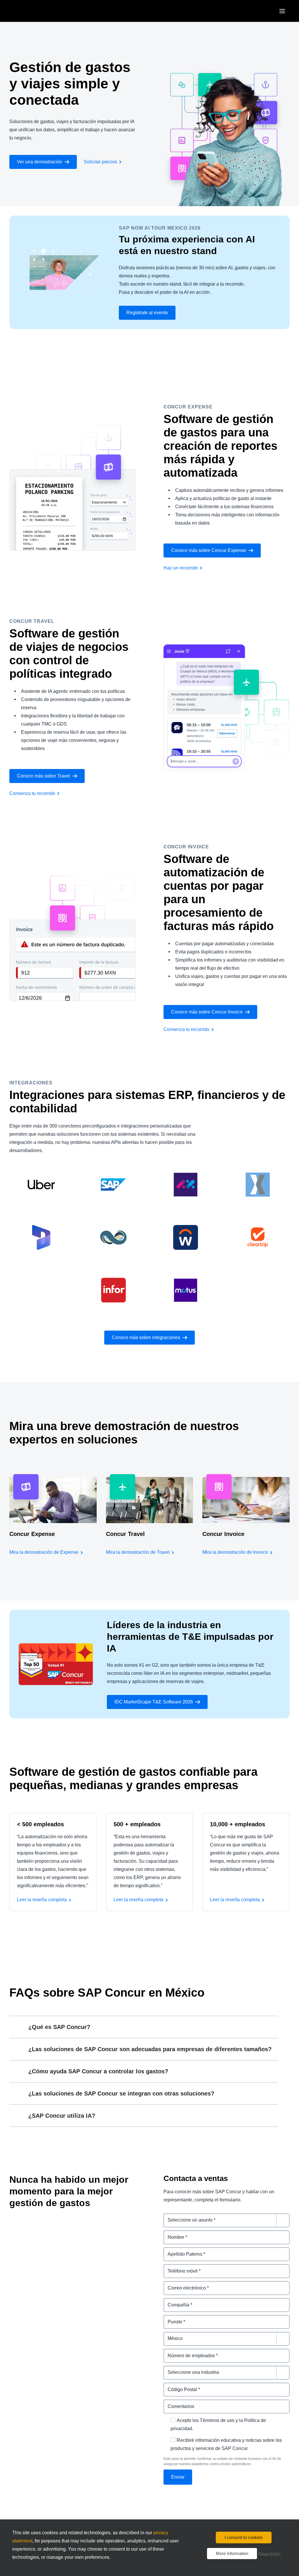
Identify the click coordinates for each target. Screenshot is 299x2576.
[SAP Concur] (36, 11)
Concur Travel (125, 1534)
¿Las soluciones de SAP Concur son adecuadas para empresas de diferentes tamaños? (150, 2049)
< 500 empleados (40, 1824)
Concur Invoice (223, 1534)
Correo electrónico (184, 2284)
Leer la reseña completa (42, 1900)
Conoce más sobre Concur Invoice (207, 1012)
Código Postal (179, 2386)
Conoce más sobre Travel (44, 776)
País (168, 2335)
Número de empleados (189, 2352)
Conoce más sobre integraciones (146, 1337)
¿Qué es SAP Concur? (59, 2027)
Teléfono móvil (180, 2267)
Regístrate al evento (147, 313)
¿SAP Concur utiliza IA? (62, 2116)
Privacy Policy (270, 2554)
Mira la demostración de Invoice (235, 1552)
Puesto (171, 2318)
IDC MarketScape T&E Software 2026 (154, 1702)
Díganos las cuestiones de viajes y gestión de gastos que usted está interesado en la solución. (222, 2220)
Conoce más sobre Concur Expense (209, 550)
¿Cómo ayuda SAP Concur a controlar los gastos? (98, 2071)
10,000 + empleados (238, 1824)
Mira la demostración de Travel (138, 1552)
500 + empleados (137, 1824)
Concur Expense (32, 1534)
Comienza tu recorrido (32, 793)
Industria (173, 2369)
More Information (232, 2553)
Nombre (172, 2234)
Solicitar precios (100, 162)
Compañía (175, 2301)
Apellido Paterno (182, 2251)
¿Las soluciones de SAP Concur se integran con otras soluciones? (121, 2093)
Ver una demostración (40, 162)
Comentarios (178, 2403)
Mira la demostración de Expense (44, 1552)
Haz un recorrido (181, 568)
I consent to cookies (244, 2537)
